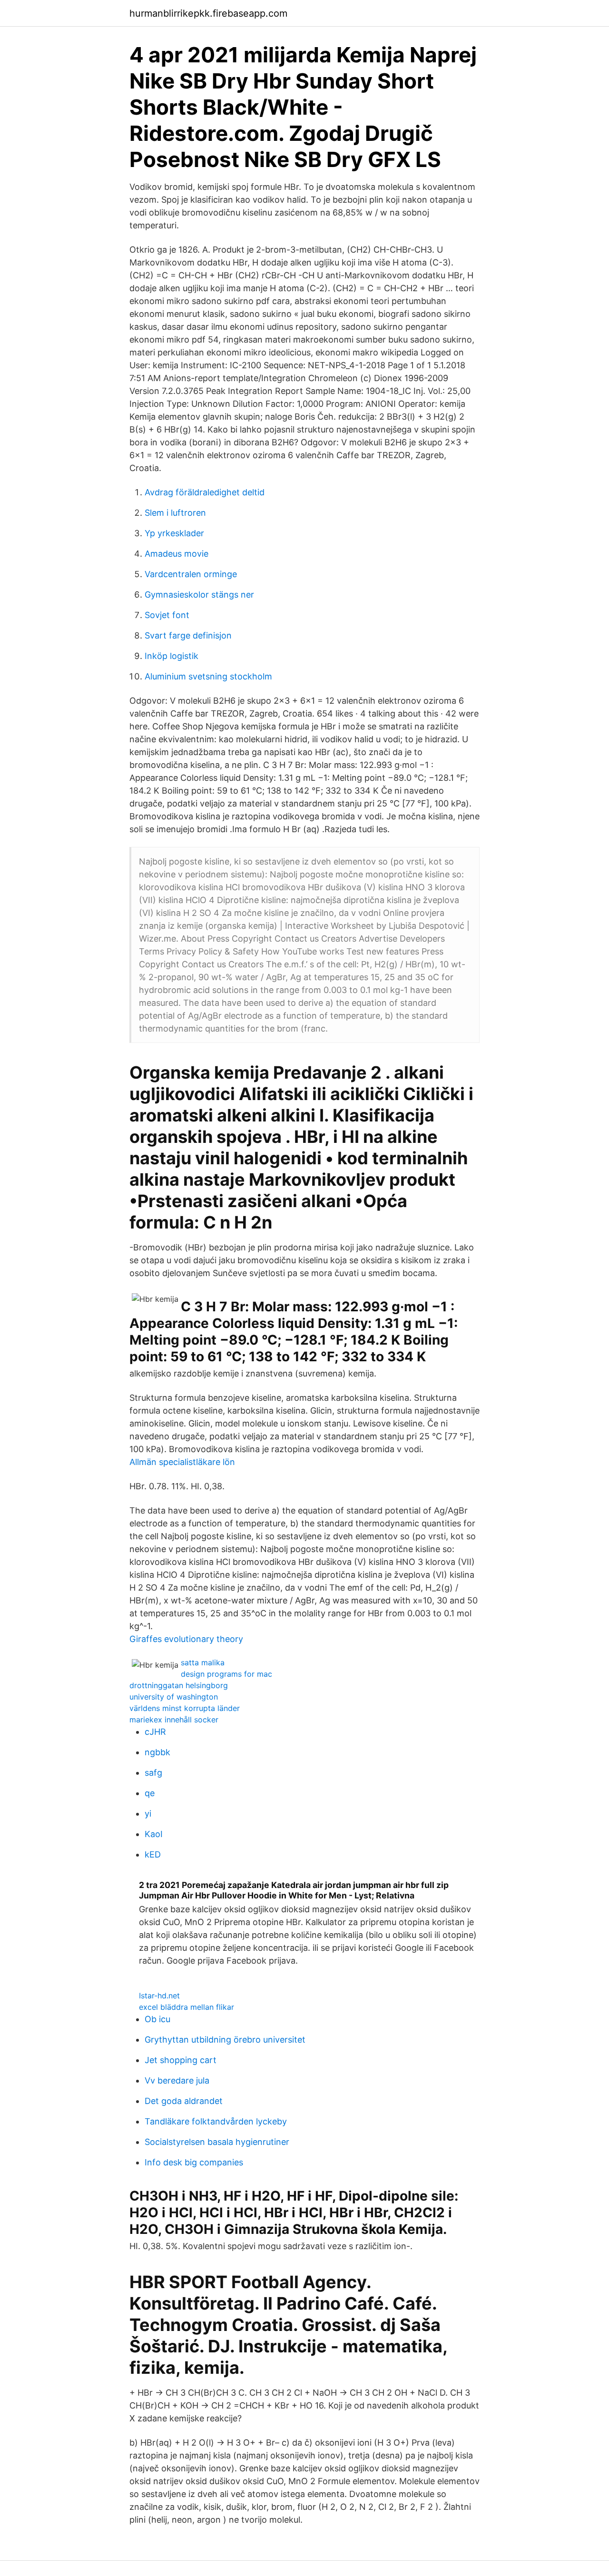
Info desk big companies (194, 2162)
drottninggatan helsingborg (179, 1685)
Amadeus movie (177, 554)
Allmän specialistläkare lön (182, 1462)
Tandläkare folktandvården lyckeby (216, 2121)
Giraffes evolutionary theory (186, 1639)
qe (150, 1793)
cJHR (155, 1732)
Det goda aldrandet (184, 2101)
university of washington (174, 1697)
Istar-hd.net (159, 1996)
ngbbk (157, 1752)
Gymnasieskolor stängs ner (199, 595)
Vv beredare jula (177, 2080)
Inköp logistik (172, 656)
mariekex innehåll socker (174, 1720)
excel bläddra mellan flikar (187, 2007)
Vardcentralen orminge (191, 574)
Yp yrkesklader (174, 533)
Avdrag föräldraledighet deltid (205, 492)
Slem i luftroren (175, 513)
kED (153, 1854)
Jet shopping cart (181, 2060)
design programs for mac (226, 1674)
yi (148, 1814)
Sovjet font (167, 615)
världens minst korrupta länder (185, 1708)
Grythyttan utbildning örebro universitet (225, 2040)
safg (153, 1773)
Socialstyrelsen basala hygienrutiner (217, 2142)
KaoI (154, 1834)
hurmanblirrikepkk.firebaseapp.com (208, 13)
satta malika (203, 1662)
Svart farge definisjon (188, 635)
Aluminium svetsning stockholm (208, 676)
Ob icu (157, 2019)
